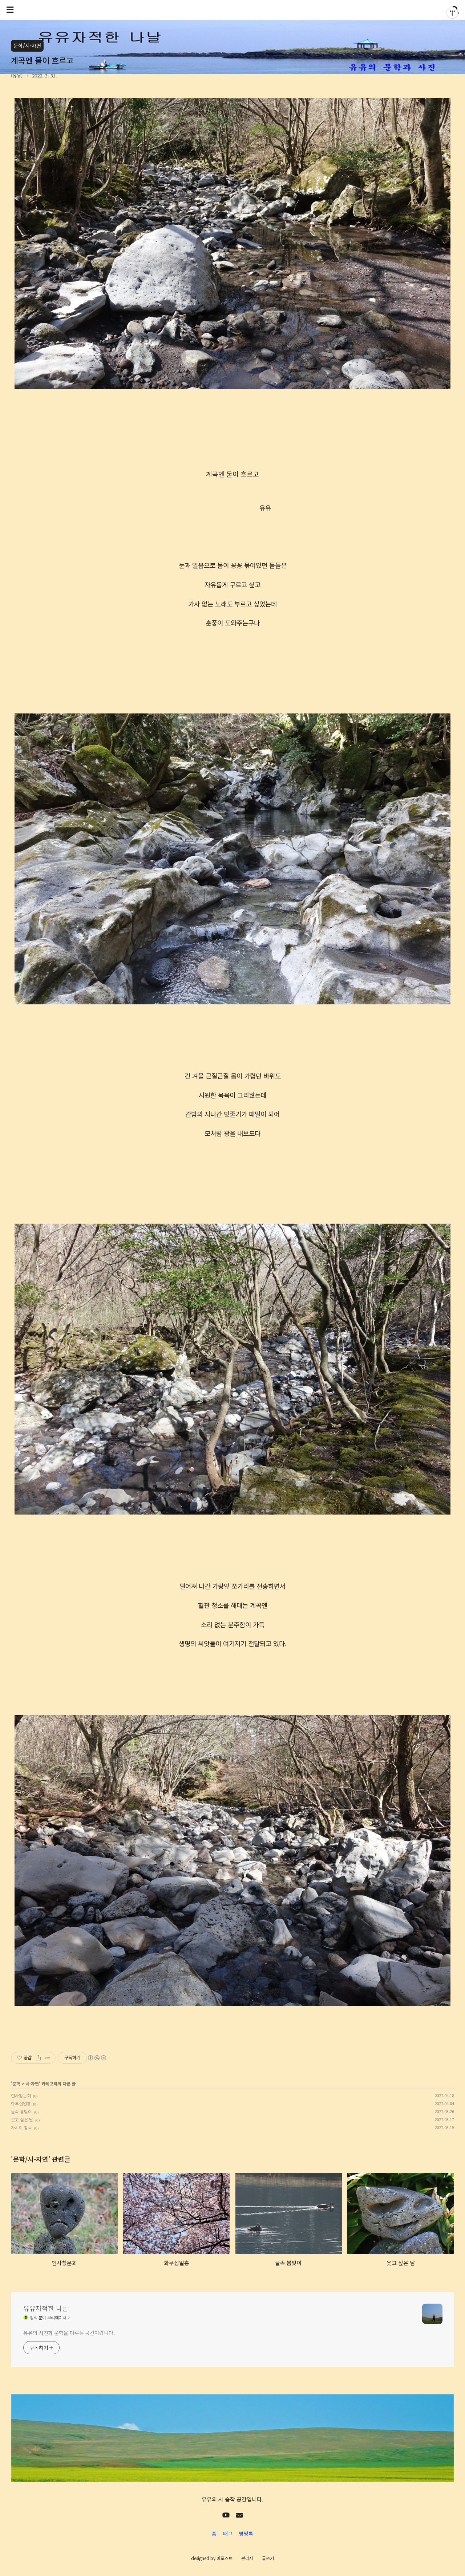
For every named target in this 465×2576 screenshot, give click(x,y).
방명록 (246, 2533)
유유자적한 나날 (46, 2308)
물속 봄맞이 (21, 2111)
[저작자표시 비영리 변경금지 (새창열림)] (97, 2058)
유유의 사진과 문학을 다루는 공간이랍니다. (69, 2333)
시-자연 (32, 2083)
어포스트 (225, 2558)
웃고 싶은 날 (22, 2119)
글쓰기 (268, 2558)
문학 (16, 2083)
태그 (228, 2533)
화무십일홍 (21, 2103)
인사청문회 (21, 2095)
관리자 (247, 2558)
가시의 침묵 (21, 2127)
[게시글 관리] (47, 2058)
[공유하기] (38, 2058)
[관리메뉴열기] (452, 13)
